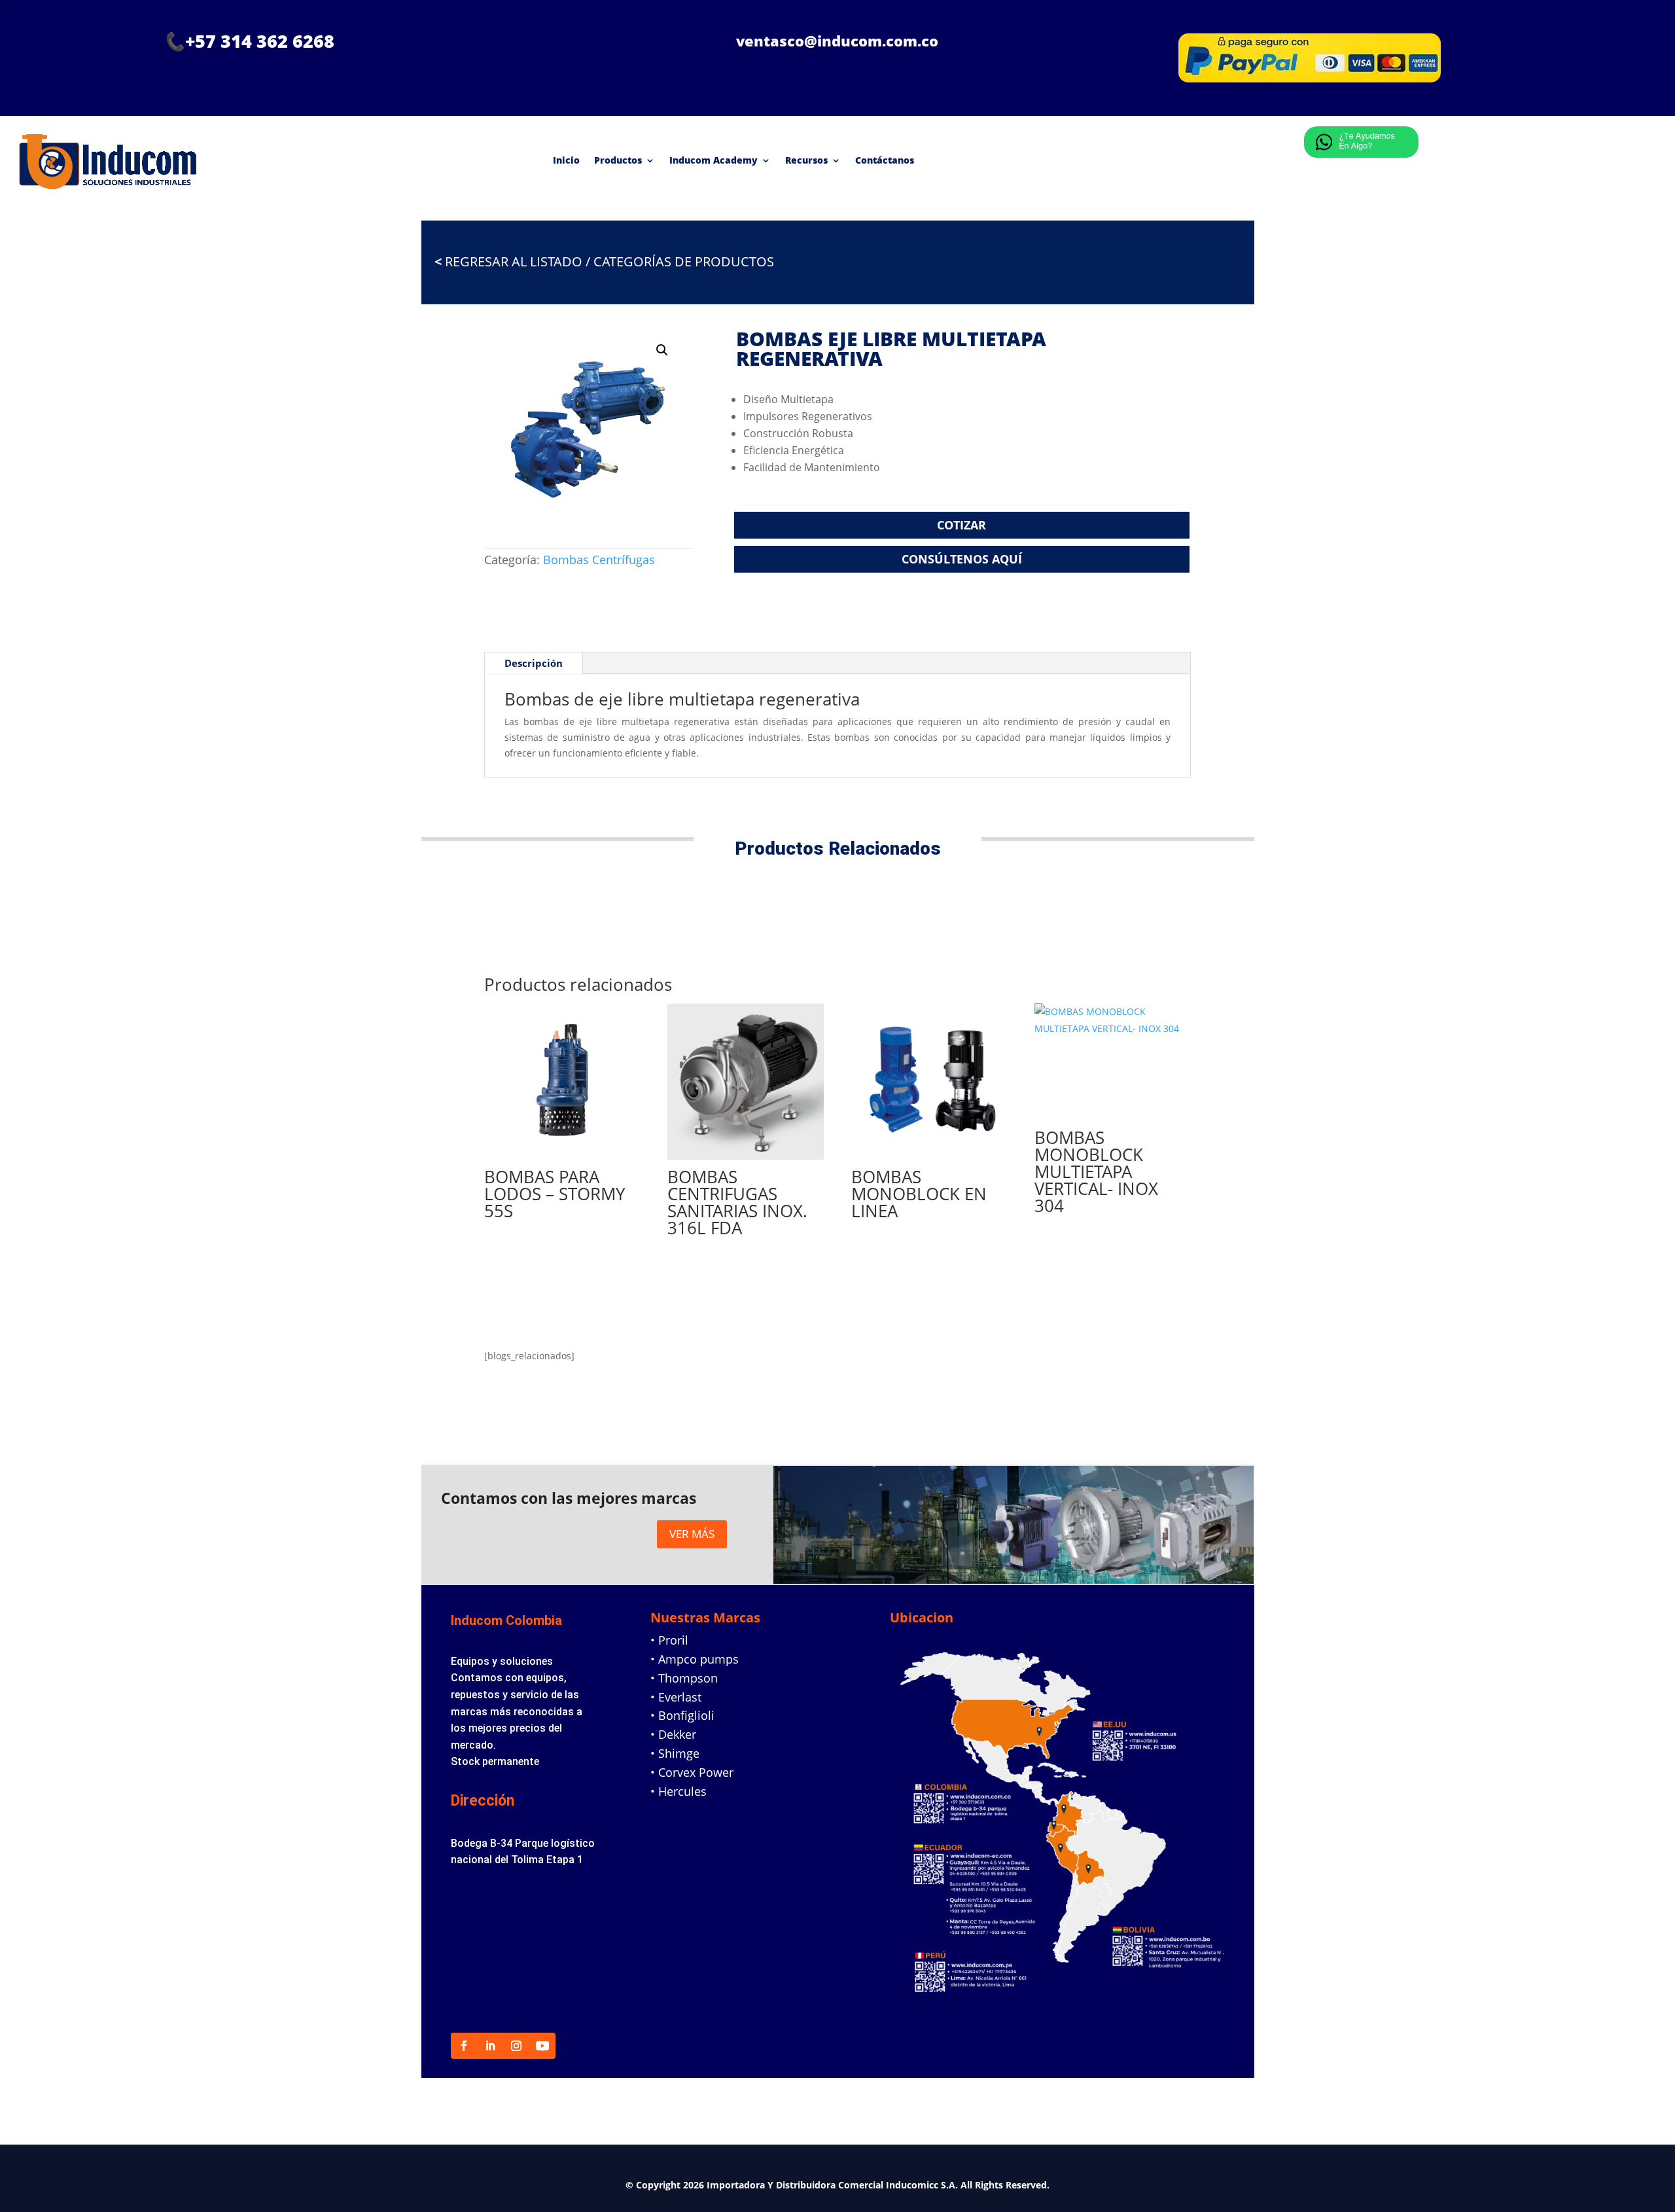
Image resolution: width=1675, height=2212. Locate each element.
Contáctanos (885, 160)
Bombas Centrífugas (599, 560)
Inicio (566, 160)
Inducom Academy (714, 160)
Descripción (534, 663)
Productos (618, 160)
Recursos (806, 160)
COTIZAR (961, 525)
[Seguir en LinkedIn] (490, 2046)
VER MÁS (692, 1534)
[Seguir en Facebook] (464, 2046)
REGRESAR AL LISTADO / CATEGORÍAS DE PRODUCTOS (604, 261)
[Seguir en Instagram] (516, 2046)
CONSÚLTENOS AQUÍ (962, 559)
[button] (662, 350)
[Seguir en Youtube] (542, 2046)
